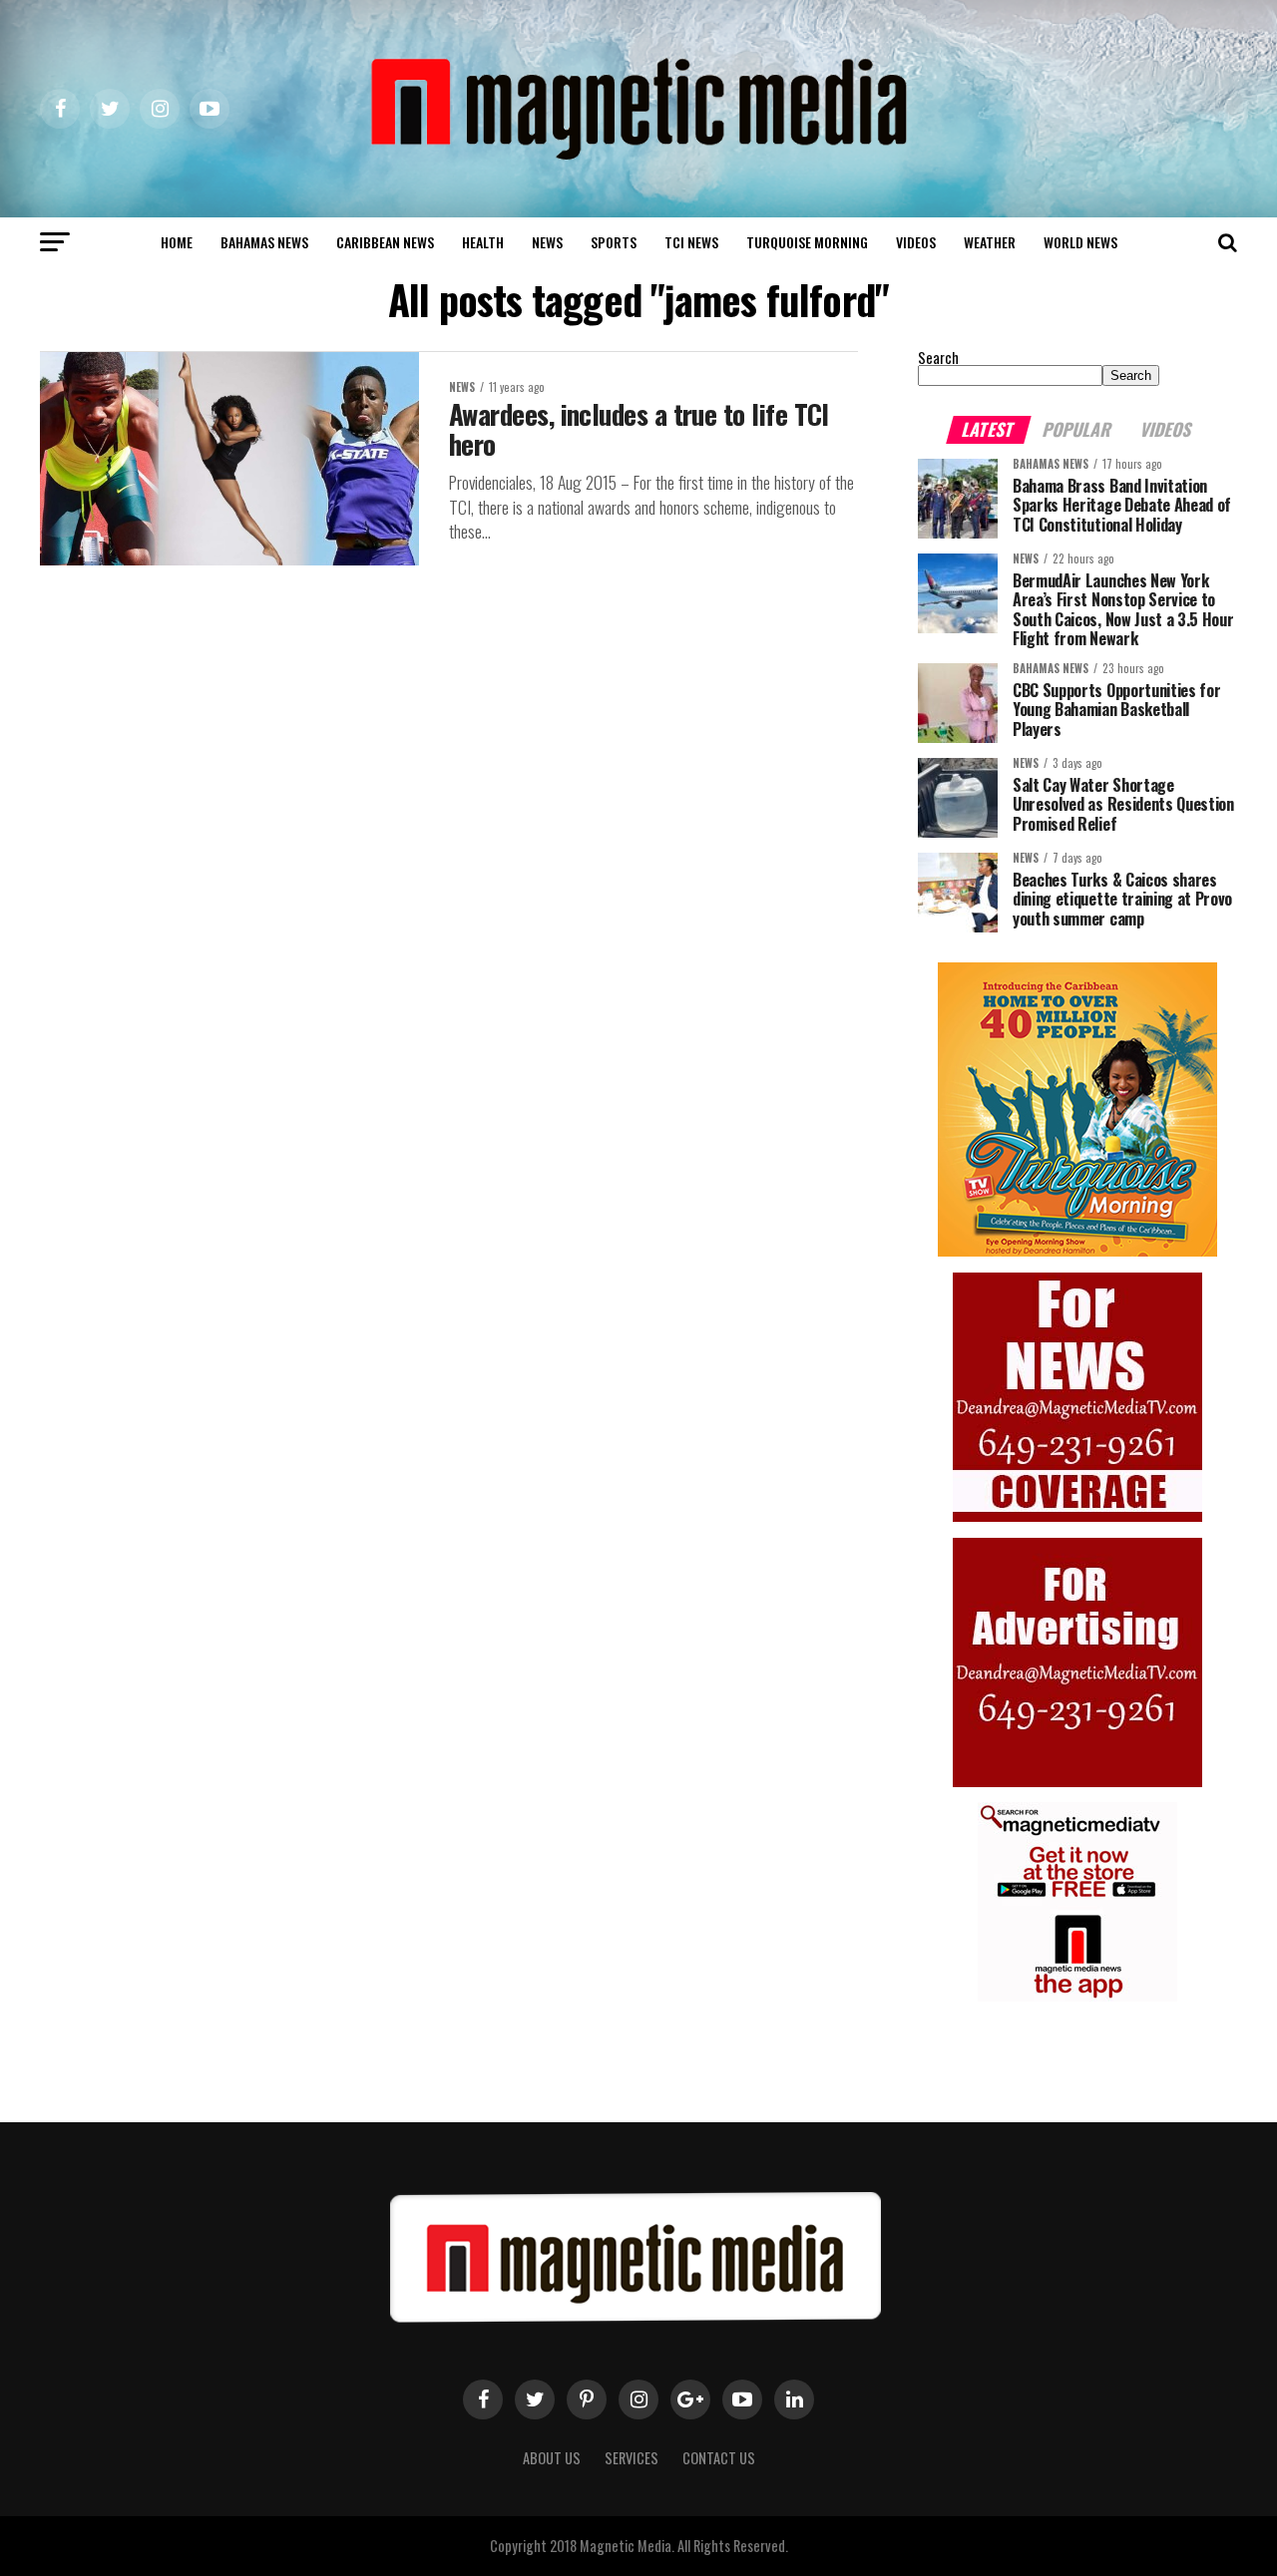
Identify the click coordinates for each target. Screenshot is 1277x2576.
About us (552, 2458)
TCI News (691, 242)
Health (483, 242)
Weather (990, 242)
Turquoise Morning (807, 242)
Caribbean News (385, 242)
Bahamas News (264, 242)
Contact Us (719, 2458)
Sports (614, 242)
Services (632, 2458)
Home (177, 242)
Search (938, 358)
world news (1080, 242)
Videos (916, 242)
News (547, 242)
